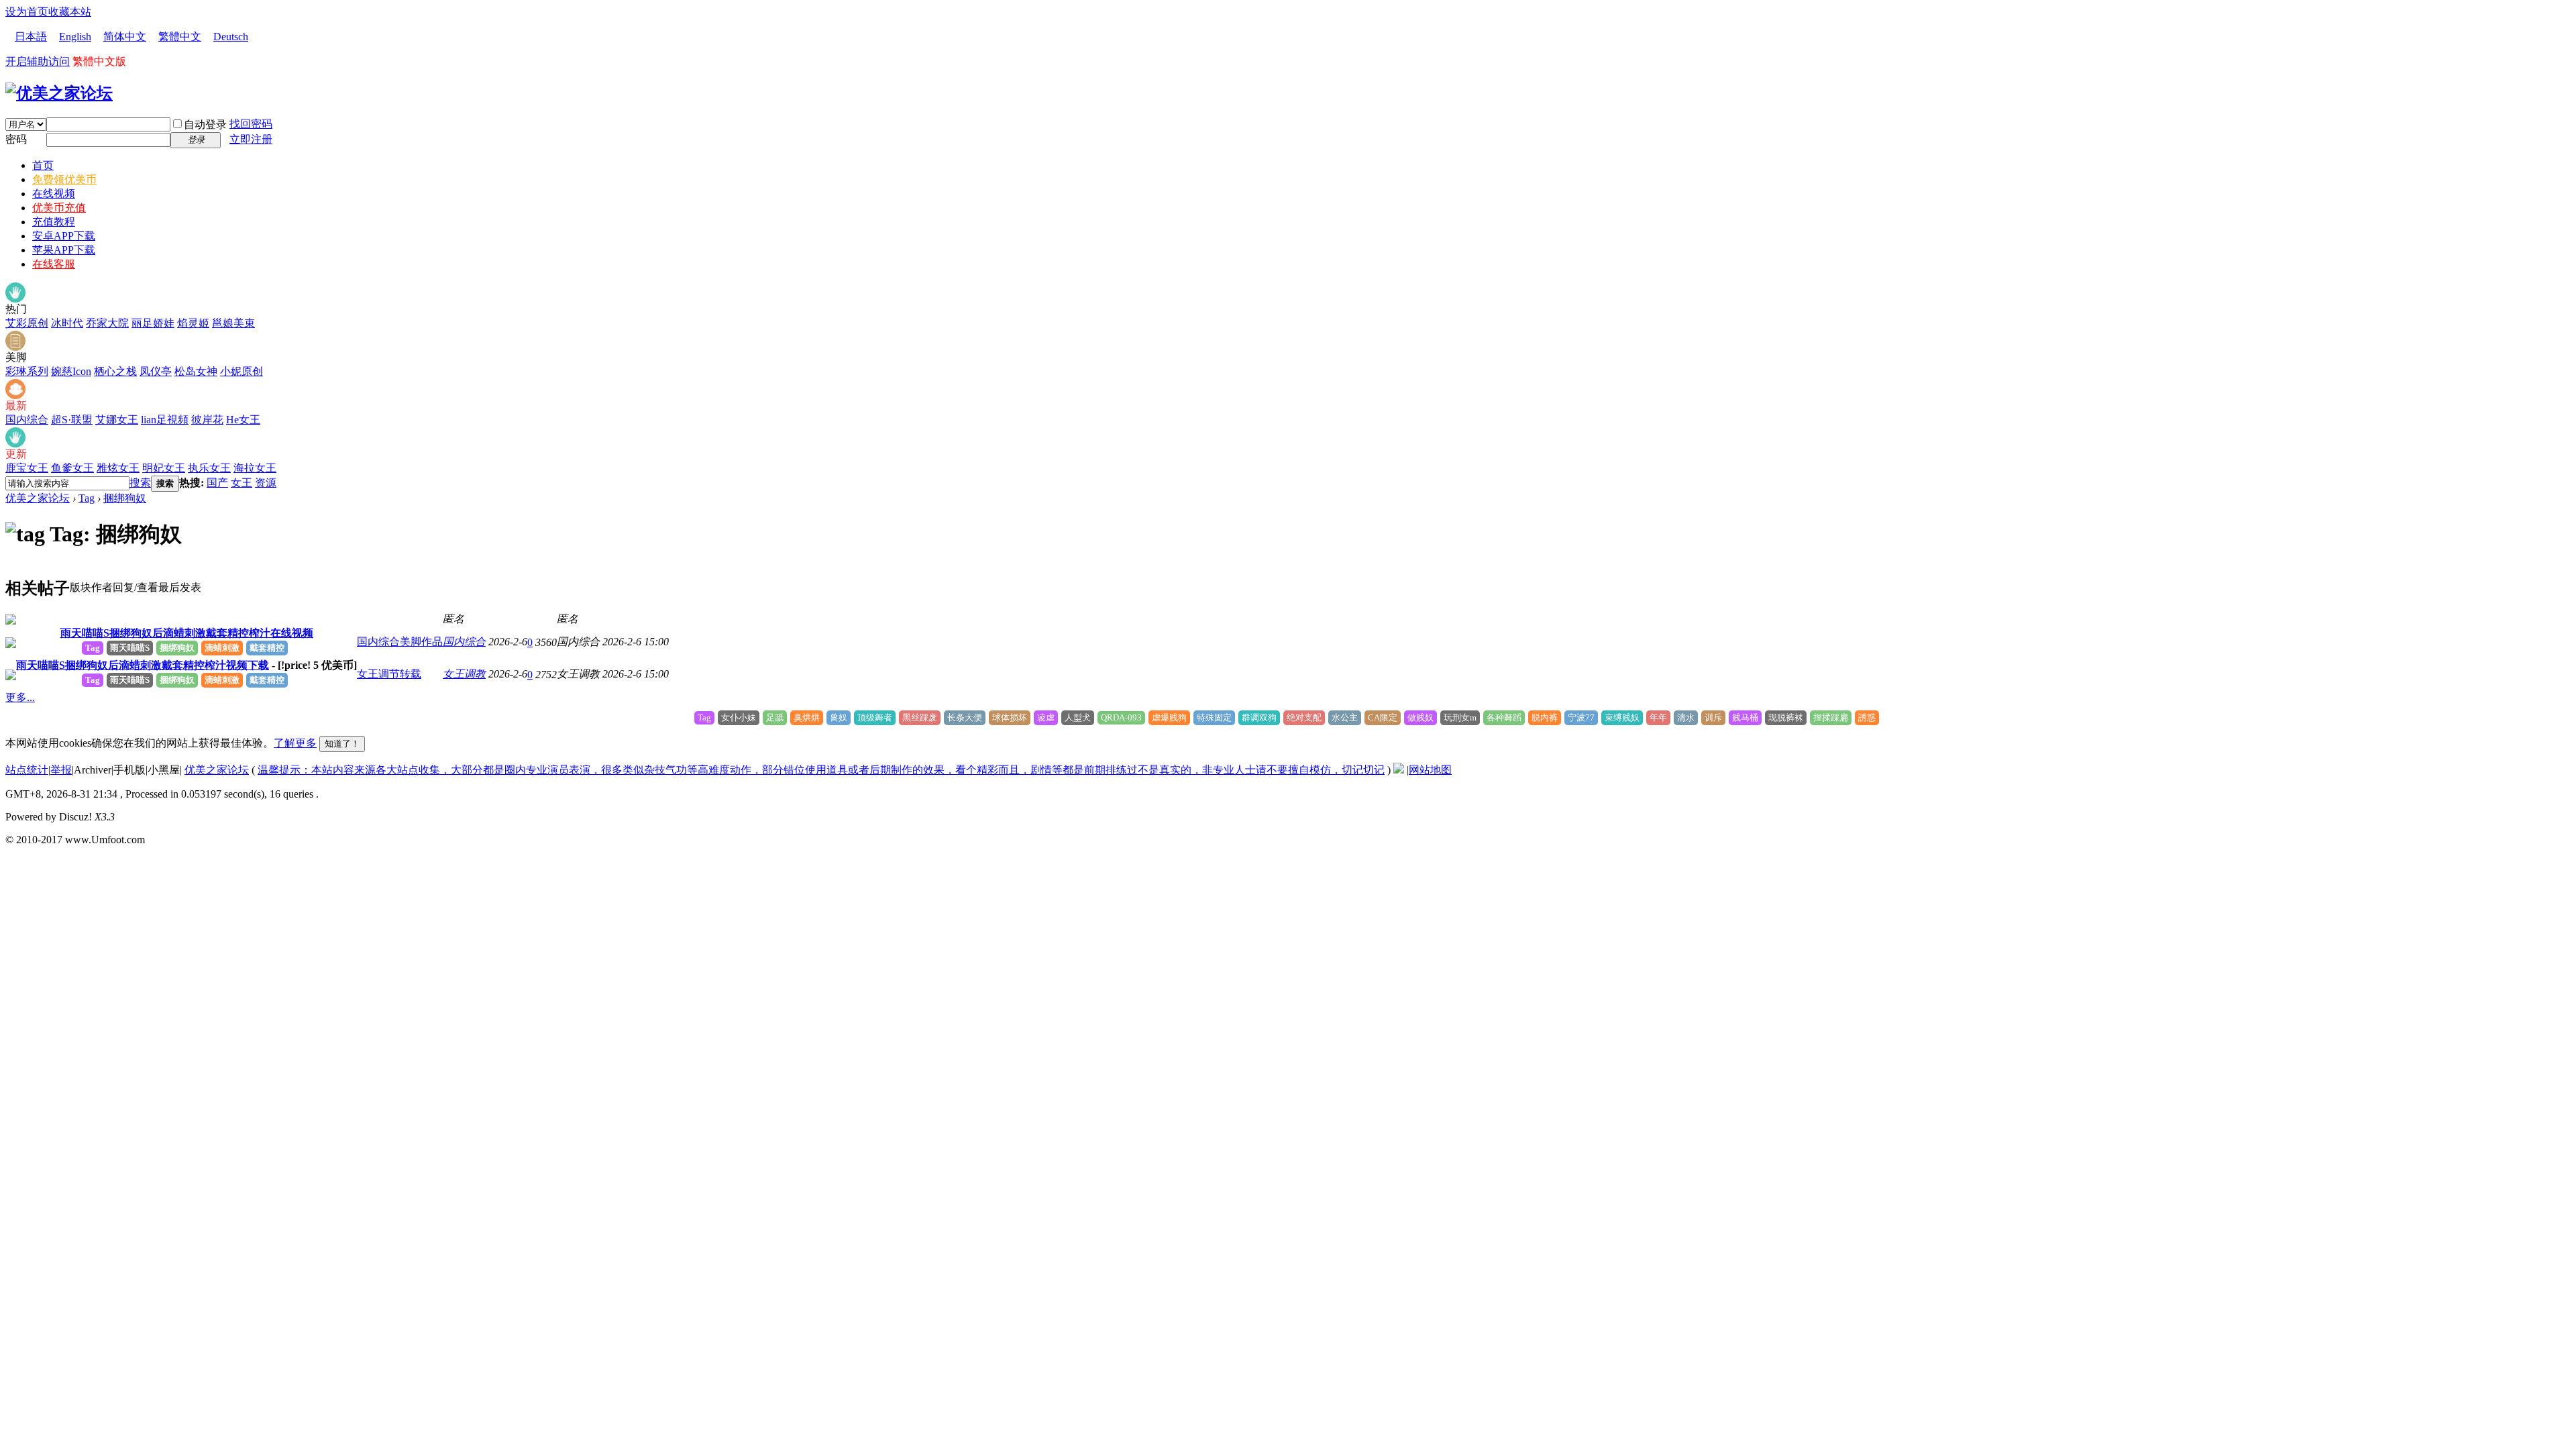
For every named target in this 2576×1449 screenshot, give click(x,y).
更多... (20, 697)
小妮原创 (241, 371)
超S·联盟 (72, 420)
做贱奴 (1420, 717)
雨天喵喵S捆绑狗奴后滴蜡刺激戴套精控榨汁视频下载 (143, 665)
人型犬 (1078, 717)
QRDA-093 (1121, 717)
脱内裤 (1545, 717)
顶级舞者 (875, 717)
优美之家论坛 (38, 498)
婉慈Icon (71, 371)
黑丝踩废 (920, 717)
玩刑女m (1460, 717)
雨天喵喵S (130, 648)
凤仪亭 (156, 371)
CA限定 (1383, 717)
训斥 (1713, 717)
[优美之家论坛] (59, 93)
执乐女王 (209, 468)
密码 (16, 139)
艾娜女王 (117, 420)
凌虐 (1046, 717)
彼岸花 (207, 420)
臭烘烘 (807, 717)
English (75, 37)
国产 (217, 483)
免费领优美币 (64, 179)
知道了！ (342, 744)
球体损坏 (1010, 717)
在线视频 (54, 194)
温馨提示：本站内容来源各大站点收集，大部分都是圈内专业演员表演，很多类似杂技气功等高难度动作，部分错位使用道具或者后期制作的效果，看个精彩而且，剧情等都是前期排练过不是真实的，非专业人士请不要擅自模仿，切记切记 (821, 770)
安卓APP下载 (64, 236)
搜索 (140, 483)
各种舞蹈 (1504, 717)
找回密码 (251, 124)
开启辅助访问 (38, 61)
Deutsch (231, 37)
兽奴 (839, 717)
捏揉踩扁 (1831, 717)
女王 (241, 483)
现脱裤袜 (1786, 717)
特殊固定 (1214, 717)
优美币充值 (59, 208)
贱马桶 (1745, 717)
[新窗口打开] (11, 621)
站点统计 (27, 770)
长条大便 (965, 717)
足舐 (775, 717)
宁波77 (1581, 717)
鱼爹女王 (72, 468)
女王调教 (464, 674)
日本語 (31, 37)
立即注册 (251, 139)
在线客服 (54, 264)
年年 (1658, 717)
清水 (1686, 717)
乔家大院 (107, 323)
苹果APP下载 (64, 250)
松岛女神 (196, 371)
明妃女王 (164, 468)
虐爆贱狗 (1169, 717)
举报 (61, 770)
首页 (43, 165)
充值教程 (54, 222)
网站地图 (1430, 770)
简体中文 (125, 37)
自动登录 (205, 124)
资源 (266, 483)
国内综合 (27, 420)
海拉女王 (255, 468)
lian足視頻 (165, 420)
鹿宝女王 (27, 468)
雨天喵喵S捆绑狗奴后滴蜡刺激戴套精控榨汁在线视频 (187, 633)
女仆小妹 (739, 717)
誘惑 (1867, 717)
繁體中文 (180, 37)
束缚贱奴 (1622, 717)
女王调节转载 (389, 674)
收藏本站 (70, 12)
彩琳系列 (27, 371)
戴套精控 (267, 648)
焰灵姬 (193, 323)
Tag (87, 498)
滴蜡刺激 (222, 648)
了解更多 (295, 743)
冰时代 (67, 323)
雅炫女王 (118, 468)
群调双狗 (1259, 717)
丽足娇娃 (153, 323)
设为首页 (27, 12)
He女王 (243, 420)
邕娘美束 (233, 323)
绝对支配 (1304, 717)
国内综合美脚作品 (400, 642)
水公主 (1345, 717)
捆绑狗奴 (125, 498)
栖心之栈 (115, 371)
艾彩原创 (27, 323)
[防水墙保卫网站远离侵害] (1399, 770)
